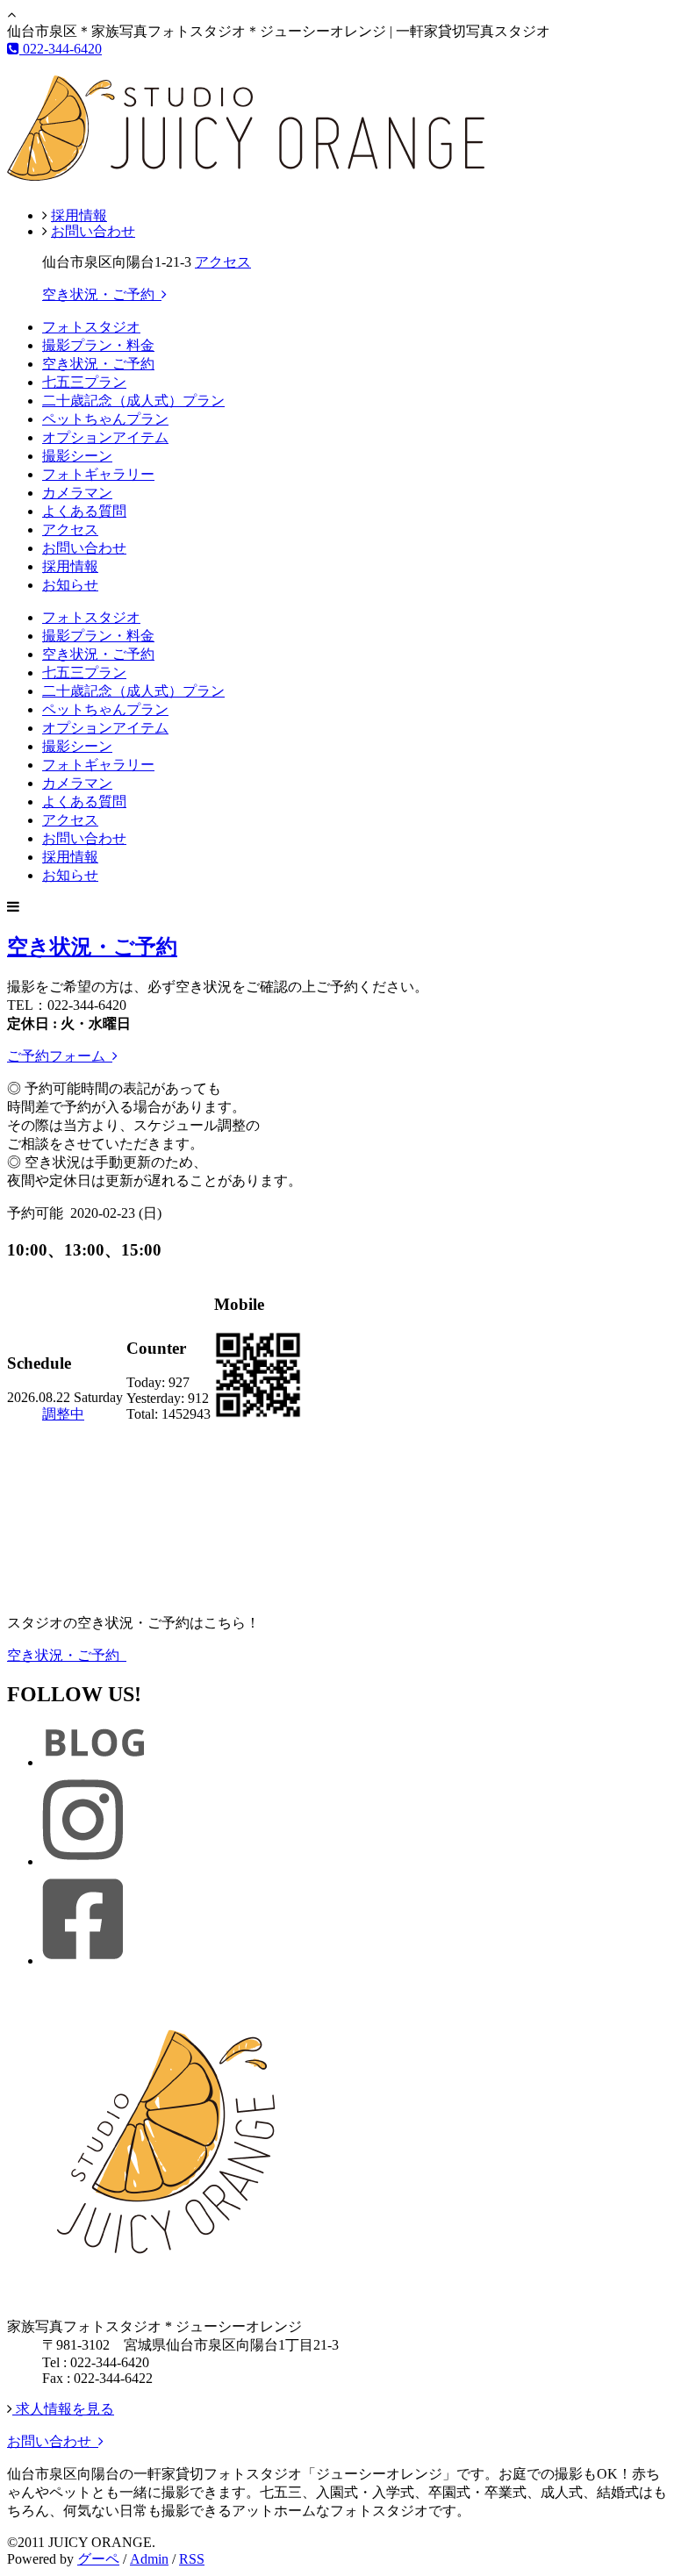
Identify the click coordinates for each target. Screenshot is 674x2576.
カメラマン (77, 493)
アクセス (223, 262)
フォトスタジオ (91, 327)
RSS (192, 2559)
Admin (149, 2559)
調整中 (63, 1414)
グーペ (98, 2559)
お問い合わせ (93, 231)
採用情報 (79, 215)
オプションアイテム (105, 437)
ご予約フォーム (60, 1056)
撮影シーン (77, 456)
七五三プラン (84, 382)
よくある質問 (84, 511)
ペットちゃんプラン (105, 419)
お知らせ (70, 585)
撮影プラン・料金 (98, 345)
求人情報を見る (63, 2409)
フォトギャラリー (98, 474)
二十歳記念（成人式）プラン (133, 401)
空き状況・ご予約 (102, 294)
